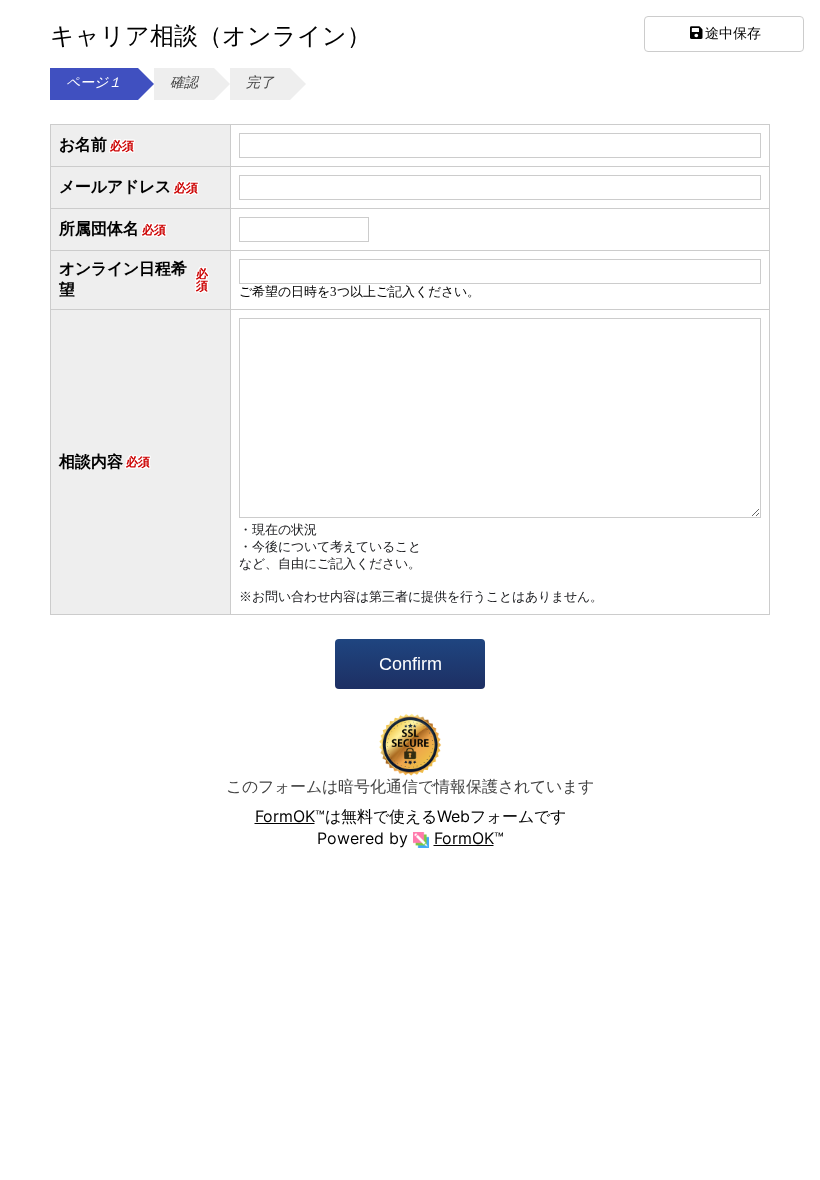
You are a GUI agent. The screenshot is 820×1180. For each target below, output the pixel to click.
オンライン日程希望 (133, 279)
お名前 (96, 144)
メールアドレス (128, 186)
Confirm (410, 664)
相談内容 (104, 461)
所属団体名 (112, 228)
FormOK (285, 816)
